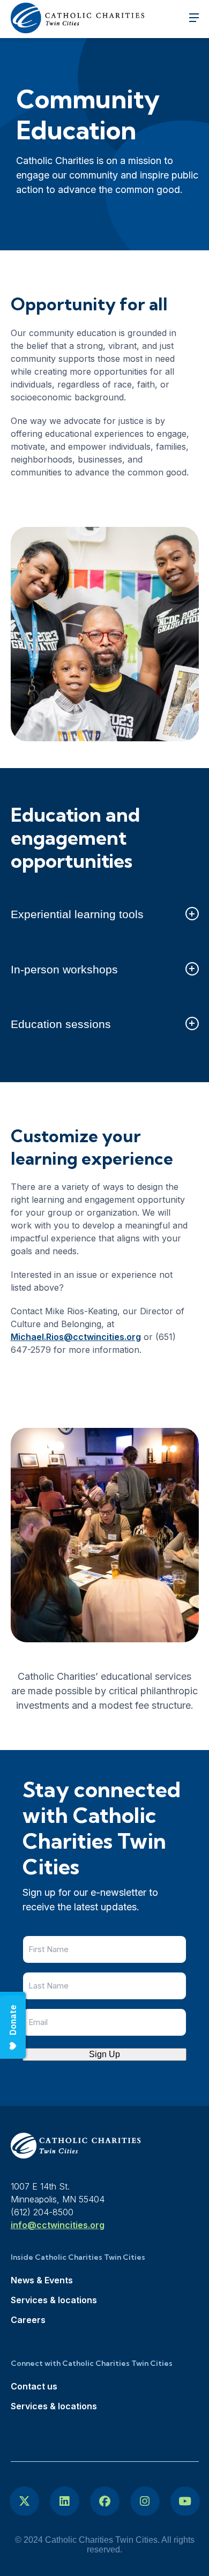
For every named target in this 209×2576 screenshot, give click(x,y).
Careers (28, 2320)
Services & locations (54, 2300)
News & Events (42, 2280)
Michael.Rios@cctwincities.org (76, 1337)
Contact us (34, 2386)
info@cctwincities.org (58, 2225)
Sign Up (104, 2054)
